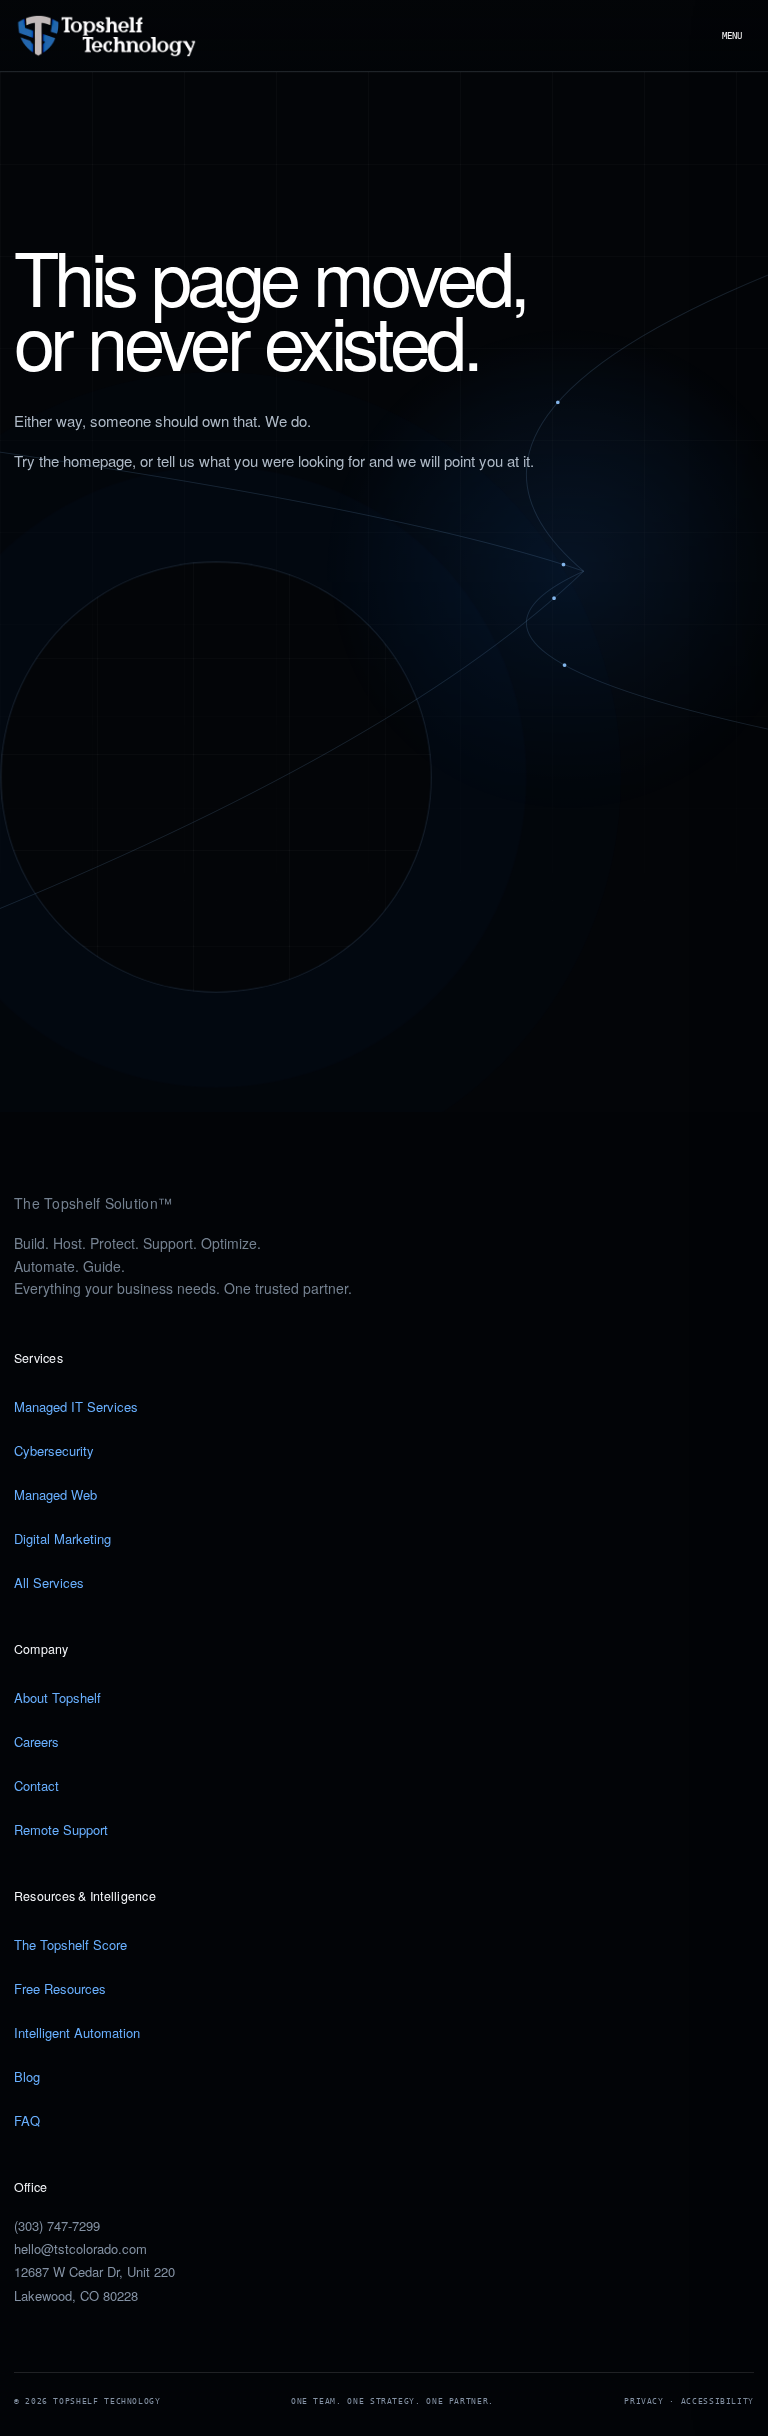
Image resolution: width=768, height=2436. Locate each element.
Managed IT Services (76, 1406)
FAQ (27, 2120)
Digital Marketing (62, 1538)
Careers (36, 1741)
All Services (49, 1582)
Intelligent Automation (77, 2032)
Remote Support (61, 1829)
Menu (732, 36)
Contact (36, 1785)
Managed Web (55, 1494)
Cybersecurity (54, 1450)
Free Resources (60, 1988)
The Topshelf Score (70, 1944)
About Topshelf (57, 1697)
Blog (27, 2076)
